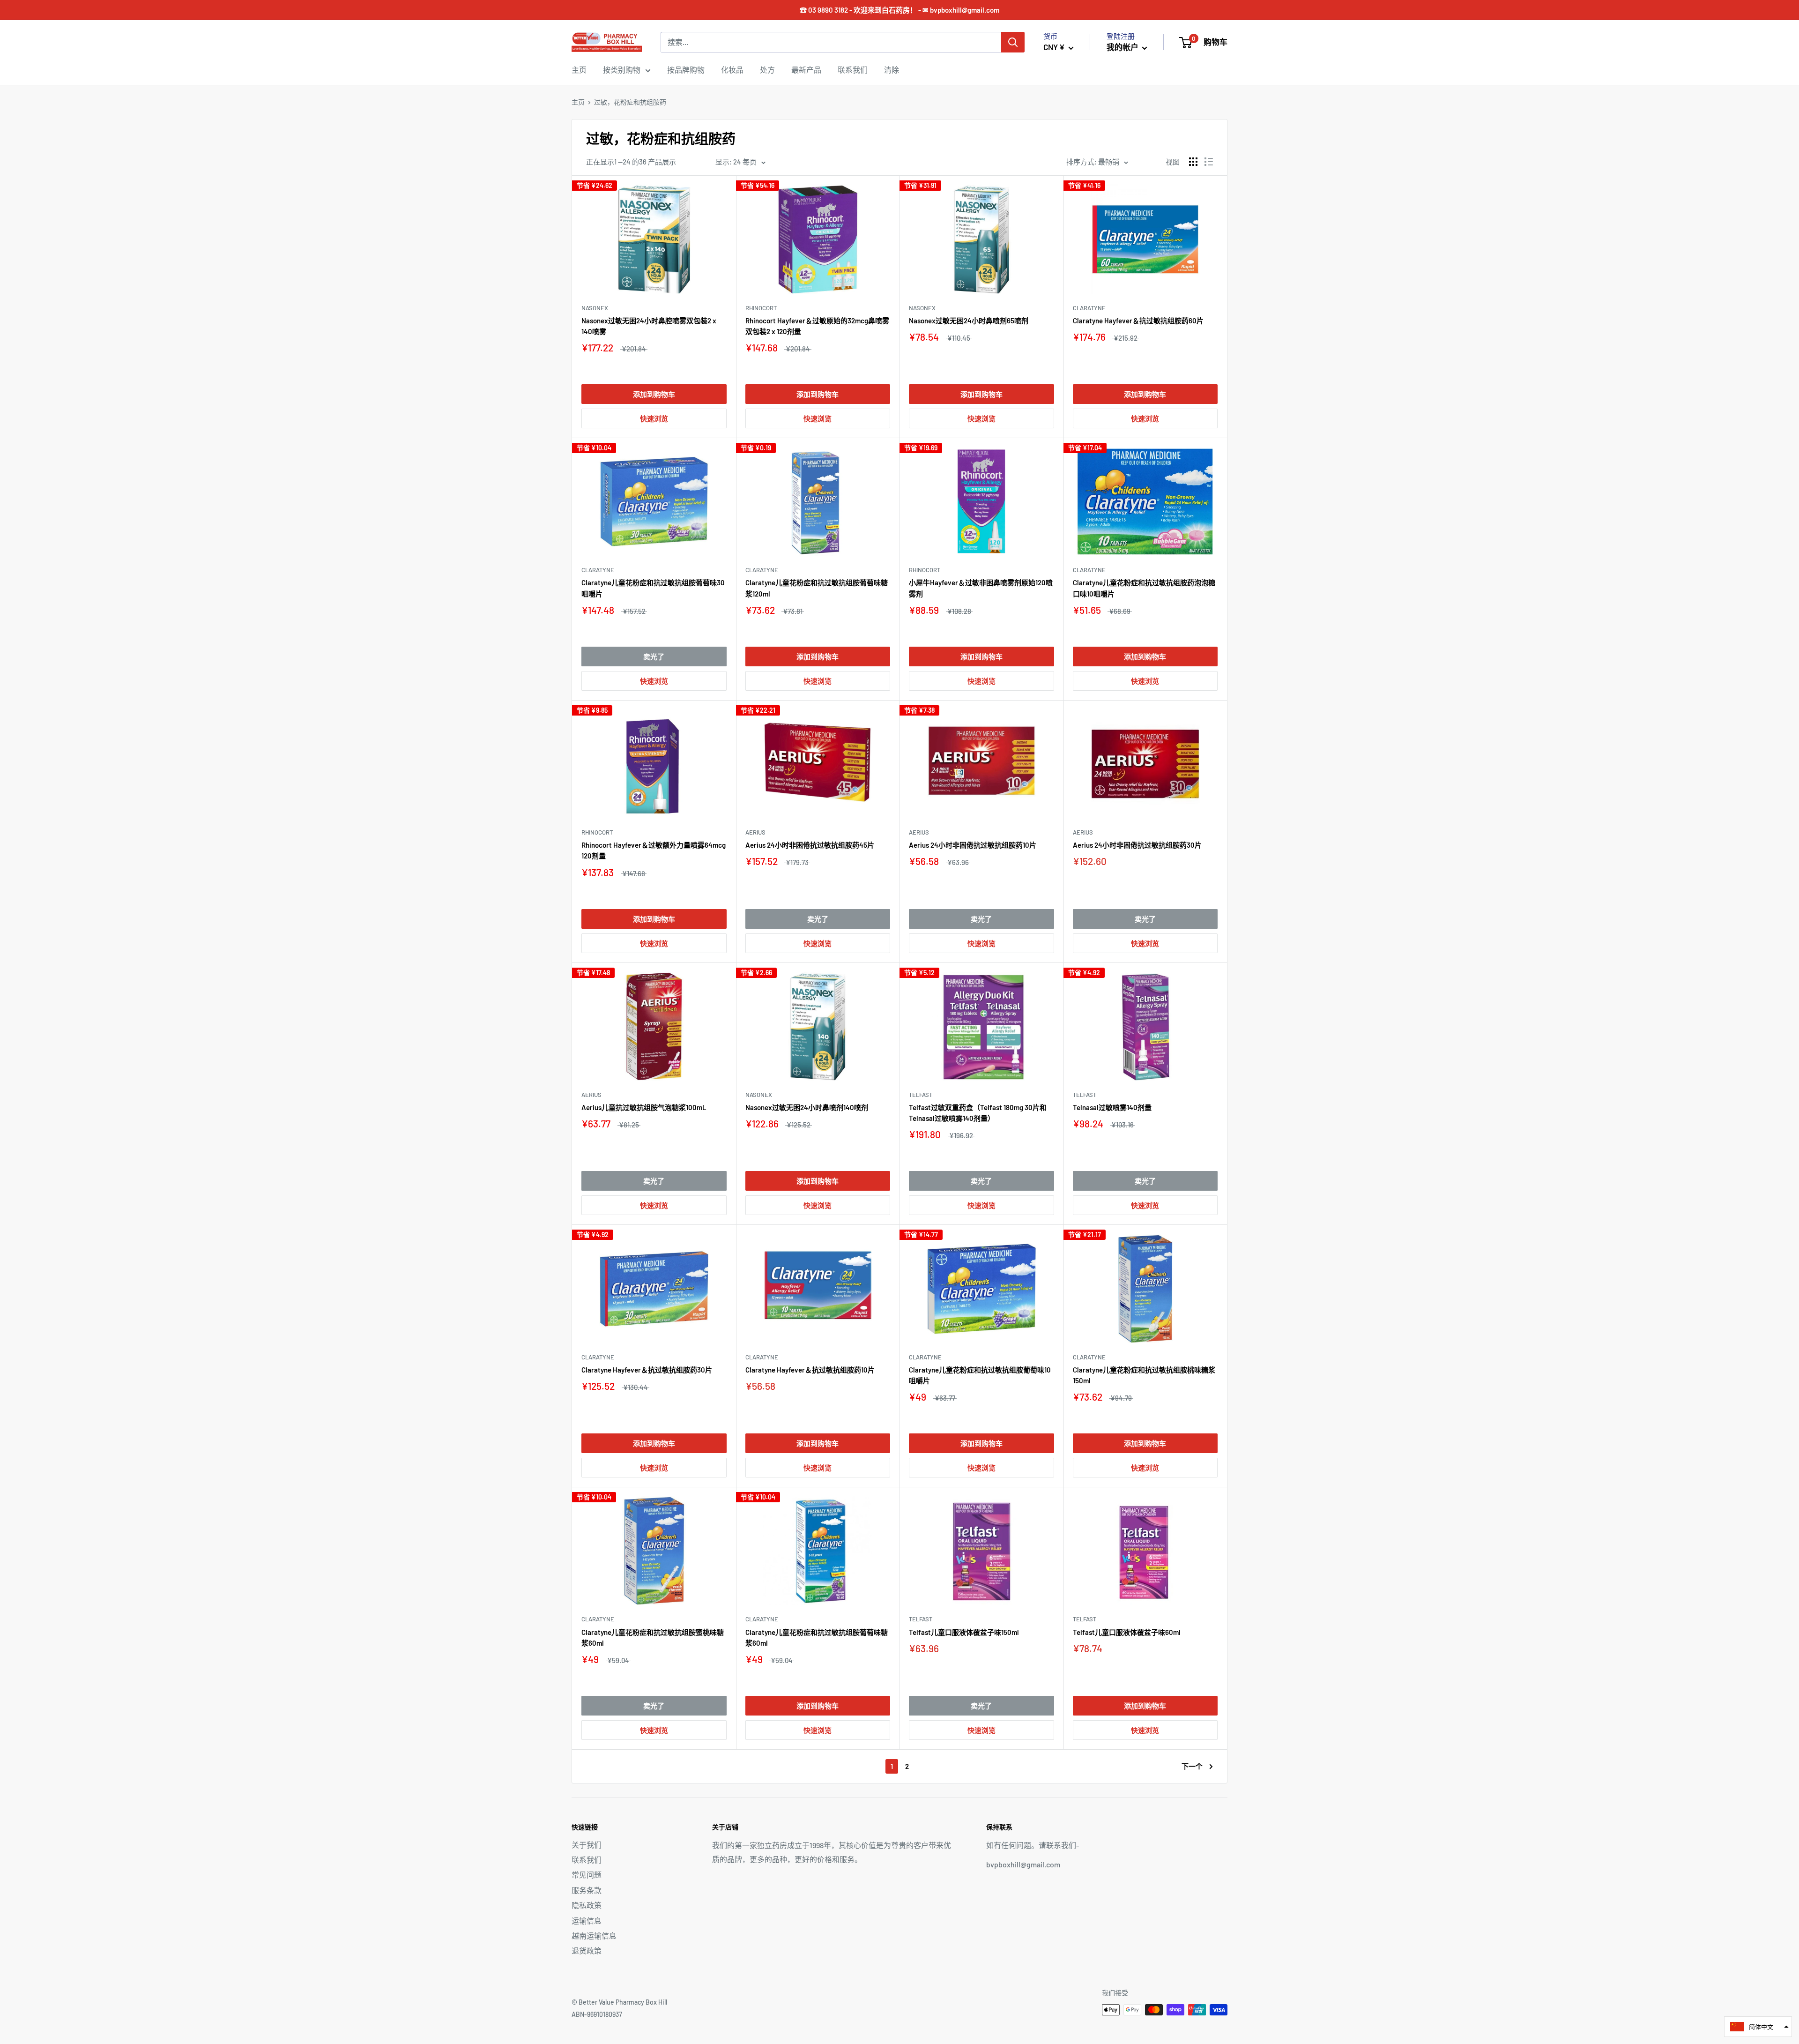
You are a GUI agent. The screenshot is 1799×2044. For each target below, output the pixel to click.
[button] (1758, 2027)
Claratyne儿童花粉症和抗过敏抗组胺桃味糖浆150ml (1144, 1375)
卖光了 (654, 656)
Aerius (755, 832)
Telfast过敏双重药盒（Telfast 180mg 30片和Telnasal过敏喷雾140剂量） (978, 1113)
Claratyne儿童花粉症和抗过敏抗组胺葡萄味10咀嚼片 (980, 1375)
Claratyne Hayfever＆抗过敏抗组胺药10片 (810, 1370)
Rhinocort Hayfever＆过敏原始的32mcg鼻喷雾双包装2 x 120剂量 (817, 326)
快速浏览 (654, 418)
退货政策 (587, 1951)
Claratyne (1089, 308)
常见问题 (587, 1875)
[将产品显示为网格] (1193, 162)
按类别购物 (622, 70)
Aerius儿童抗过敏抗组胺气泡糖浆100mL (644, 1107)
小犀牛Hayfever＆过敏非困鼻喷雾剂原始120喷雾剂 (981, 588)
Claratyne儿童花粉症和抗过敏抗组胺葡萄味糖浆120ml (817, 588)
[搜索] (1013, 42)
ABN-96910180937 (597, 2014)
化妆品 (732, 70)
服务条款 (587, 1890)
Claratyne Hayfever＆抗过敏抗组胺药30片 (647, 1370)
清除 (892, 70)
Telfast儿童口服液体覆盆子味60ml (1127, 1632)
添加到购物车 (654, 394)
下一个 (1192, 1766)
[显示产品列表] (1209, 162)
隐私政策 (587, 1905)
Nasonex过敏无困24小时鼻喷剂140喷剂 (807, 1107)
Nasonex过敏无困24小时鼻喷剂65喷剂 (969, 321)
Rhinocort (761, 308)
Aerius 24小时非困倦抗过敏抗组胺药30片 (1137, 845)
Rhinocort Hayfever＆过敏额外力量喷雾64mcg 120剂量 (654, 850)
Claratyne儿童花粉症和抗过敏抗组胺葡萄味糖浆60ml (817, 1637)
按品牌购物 (686, 70)
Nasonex (595, 308)
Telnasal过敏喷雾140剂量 (1112, 1107)
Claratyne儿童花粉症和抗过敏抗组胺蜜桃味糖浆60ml (653, 1637)
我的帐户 (1123, 47)
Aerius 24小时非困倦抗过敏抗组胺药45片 (810, 845)
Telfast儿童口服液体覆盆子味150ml (964, 1632)
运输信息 (587, 1921)
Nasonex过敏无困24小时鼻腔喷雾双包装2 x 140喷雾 (649, 326)
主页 (579, 70)
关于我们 (587, 1845)
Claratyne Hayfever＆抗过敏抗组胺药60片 (1138, 321)
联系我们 (853, 70)
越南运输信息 (594, 1936)
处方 (767, 70)
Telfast (921, 1095)
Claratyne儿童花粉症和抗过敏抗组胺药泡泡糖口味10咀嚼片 (1144, 588)
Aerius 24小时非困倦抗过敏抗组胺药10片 (973, 845)
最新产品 (806, 70)
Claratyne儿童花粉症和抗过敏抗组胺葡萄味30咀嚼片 (653, 588)
